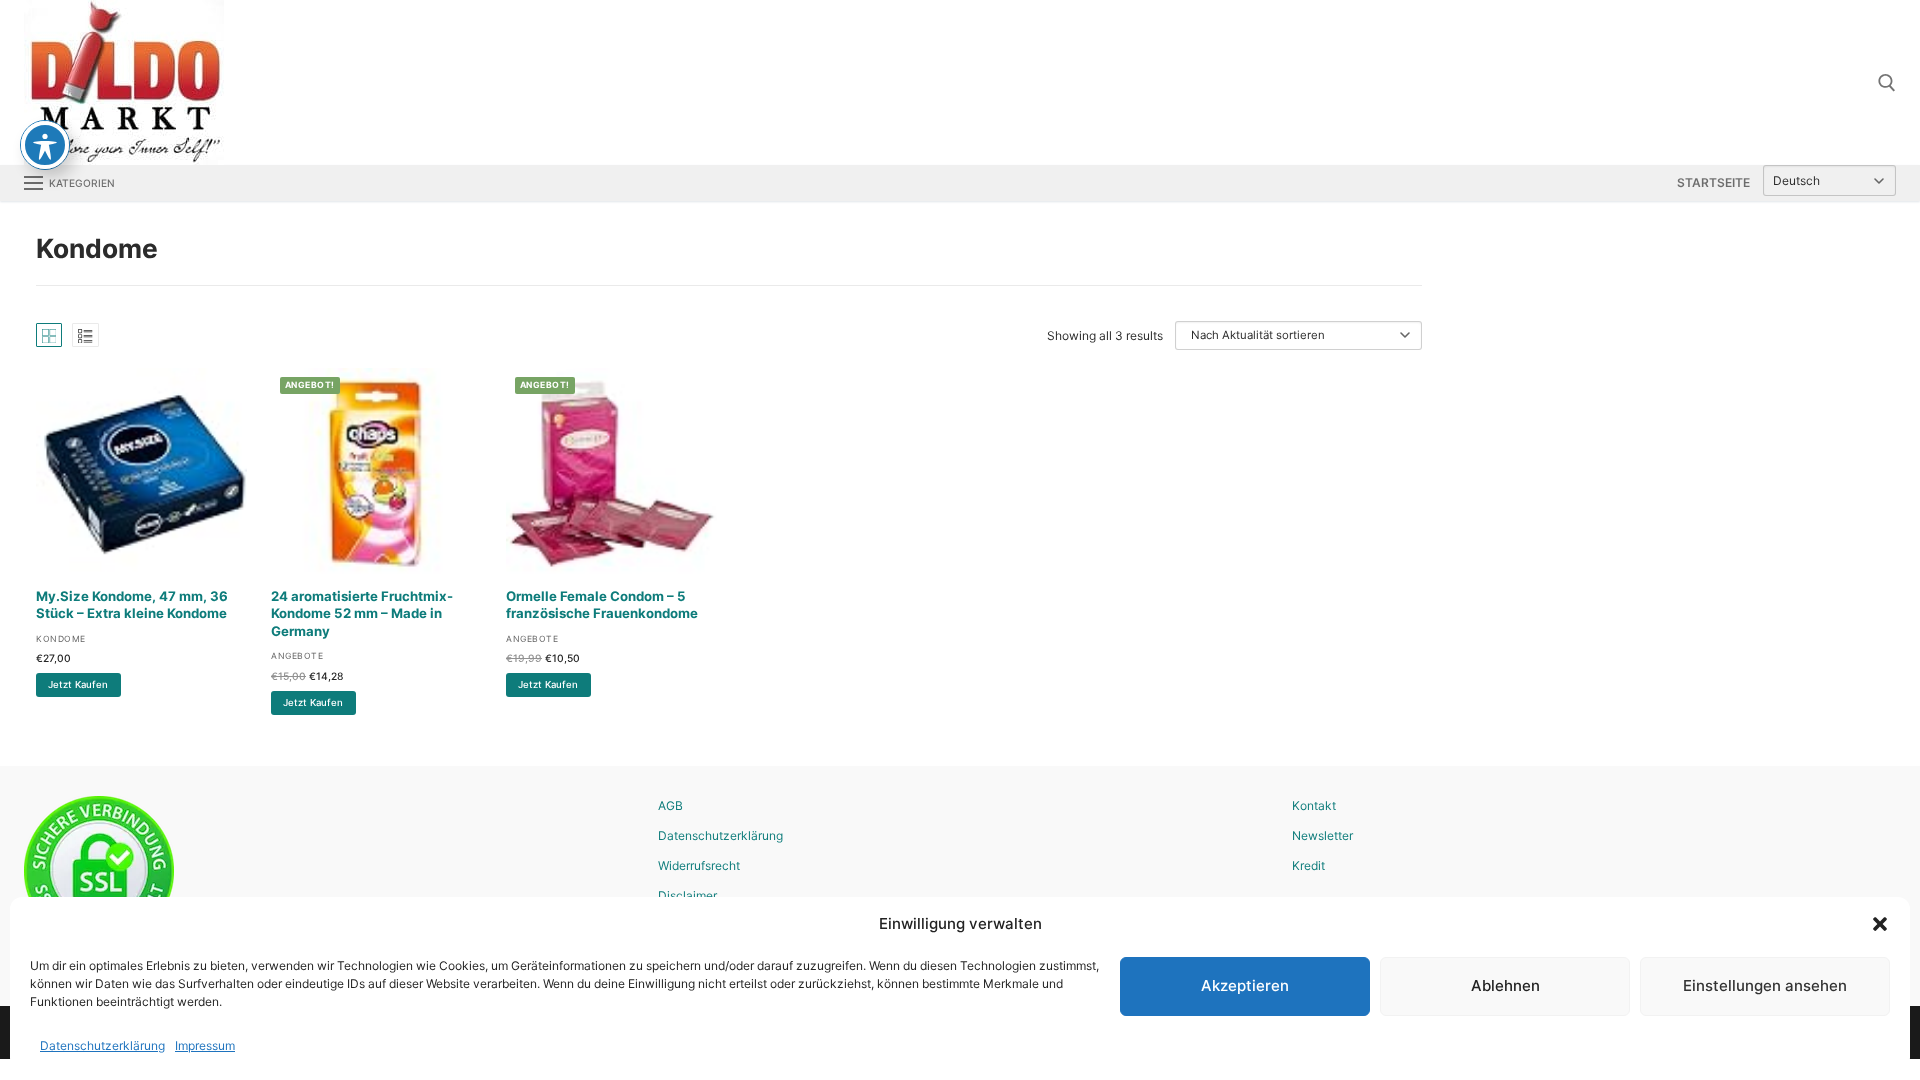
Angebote (297, 656)
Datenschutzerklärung (102, 1045)
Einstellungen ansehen (1765, 985)
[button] (1880, 924)
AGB (670, 805)
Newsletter (1322, 835)
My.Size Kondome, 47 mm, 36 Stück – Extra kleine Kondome (132, 605)
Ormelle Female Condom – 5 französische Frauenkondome (602, 605)
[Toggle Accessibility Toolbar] (45, 145)
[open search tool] (1887, 83)
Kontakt (1314, 805)
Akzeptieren (1245, 985)
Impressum (205, 1045)
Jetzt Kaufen (78, 684)
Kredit (1308, 865)
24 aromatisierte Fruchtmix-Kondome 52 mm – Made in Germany (362, 614)
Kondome (61, 639)
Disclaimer (687, 895)
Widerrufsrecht (699, 865)
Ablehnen (1505, 985)
